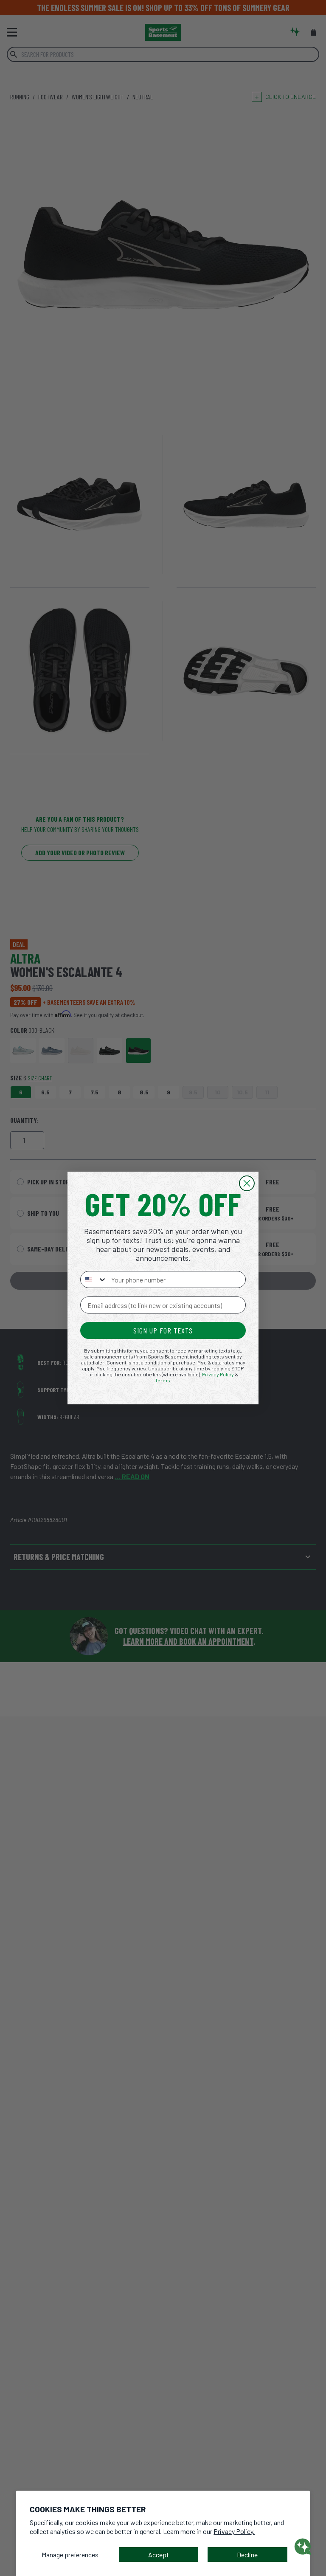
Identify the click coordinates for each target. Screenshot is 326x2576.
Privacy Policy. (234, 2531)
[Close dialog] (247, 1183)
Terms (163, 1380)
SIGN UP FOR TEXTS (163, 1330)
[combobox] (94, 1280)
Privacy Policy (218, 1374)
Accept (159, 2555)
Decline (247, 2555)
